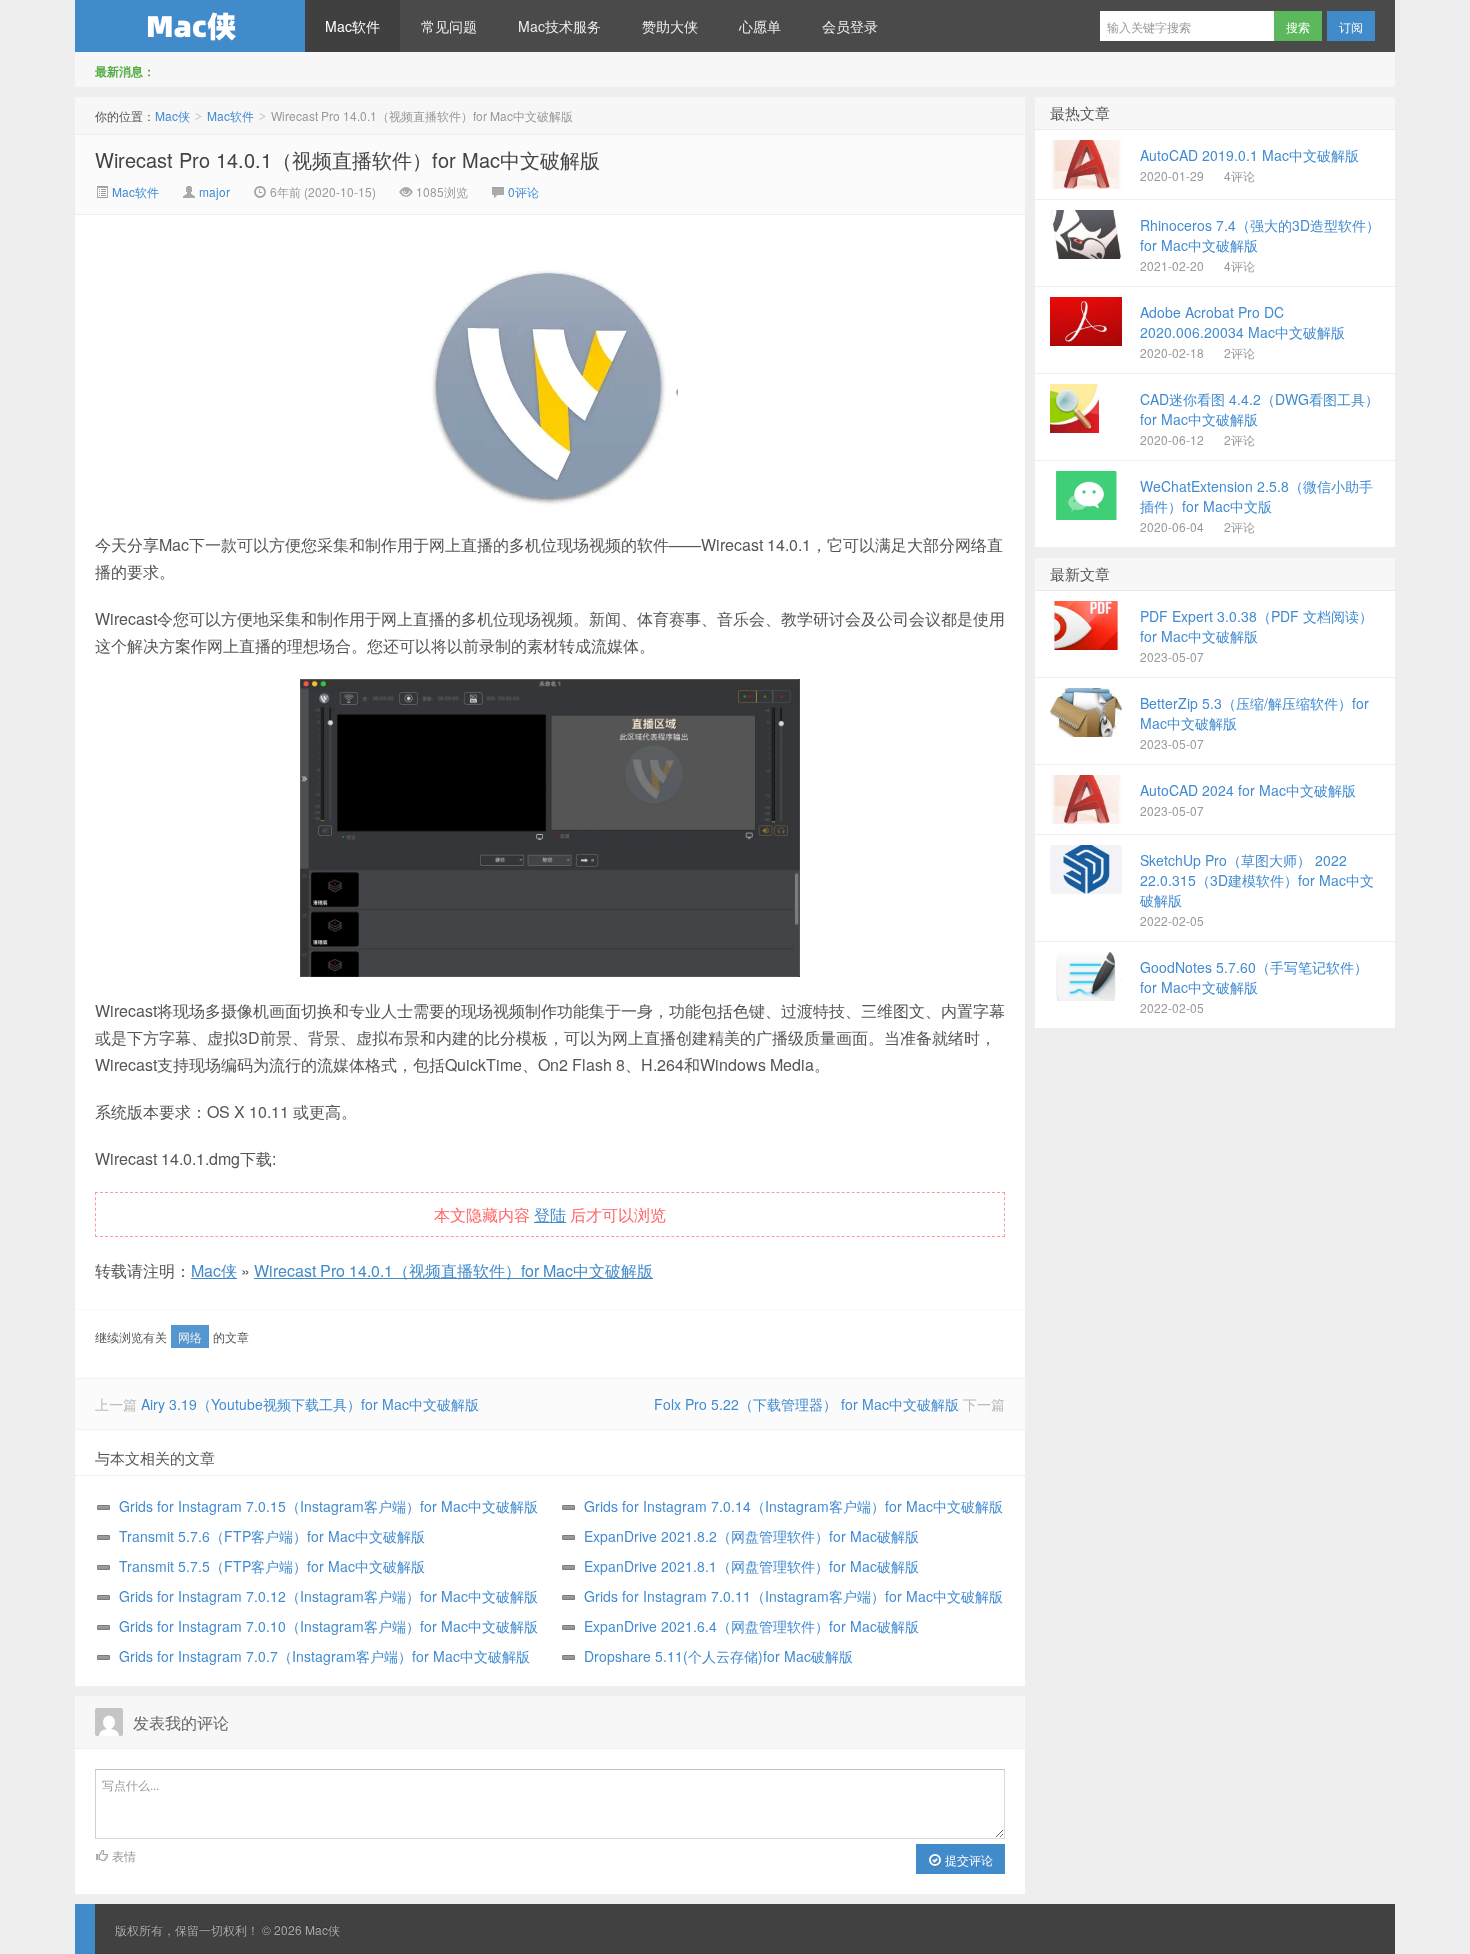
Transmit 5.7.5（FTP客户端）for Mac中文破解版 (272, 1566)
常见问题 (449, 26)
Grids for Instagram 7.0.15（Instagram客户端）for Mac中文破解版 (328, 1506)
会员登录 (850, 26)
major (214, 191)
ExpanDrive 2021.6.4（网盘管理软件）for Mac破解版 (751, 1626)
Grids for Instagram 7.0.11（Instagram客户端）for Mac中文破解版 (793, 1596)
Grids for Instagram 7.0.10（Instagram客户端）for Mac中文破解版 (328, 1626)
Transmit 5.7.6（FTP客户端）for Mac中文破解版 (272, 1536)
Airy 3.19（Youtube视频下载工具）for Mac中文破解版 (310, 1404)
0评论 (523, 191)
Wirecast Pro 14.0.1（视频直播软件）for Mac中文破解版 (347, 159)
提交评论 (967, 1859)
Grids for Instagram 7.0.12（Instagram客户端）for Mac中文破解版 (328, 1596)
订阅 (1351, 26)
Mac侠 (190, 26)
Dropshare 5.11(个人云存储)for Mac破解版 (718, 1656)
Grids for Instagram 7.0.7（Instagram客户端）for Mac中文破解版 (324, 1656)
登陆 (550, 1214)
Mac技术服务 (559, 26)
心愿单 (760, 26)
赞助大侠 (670, 26)
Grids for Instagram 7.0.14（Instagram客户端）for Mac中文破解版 (793, 1506)
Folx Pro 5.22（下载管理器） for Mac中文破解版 (806, 1404)
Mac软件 (352, 26)
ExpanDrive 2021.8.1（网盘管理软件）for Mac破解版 (751, 1566)
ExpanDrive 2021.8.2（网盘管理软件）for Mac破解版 (751, 1536)
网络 (190, 1336)
